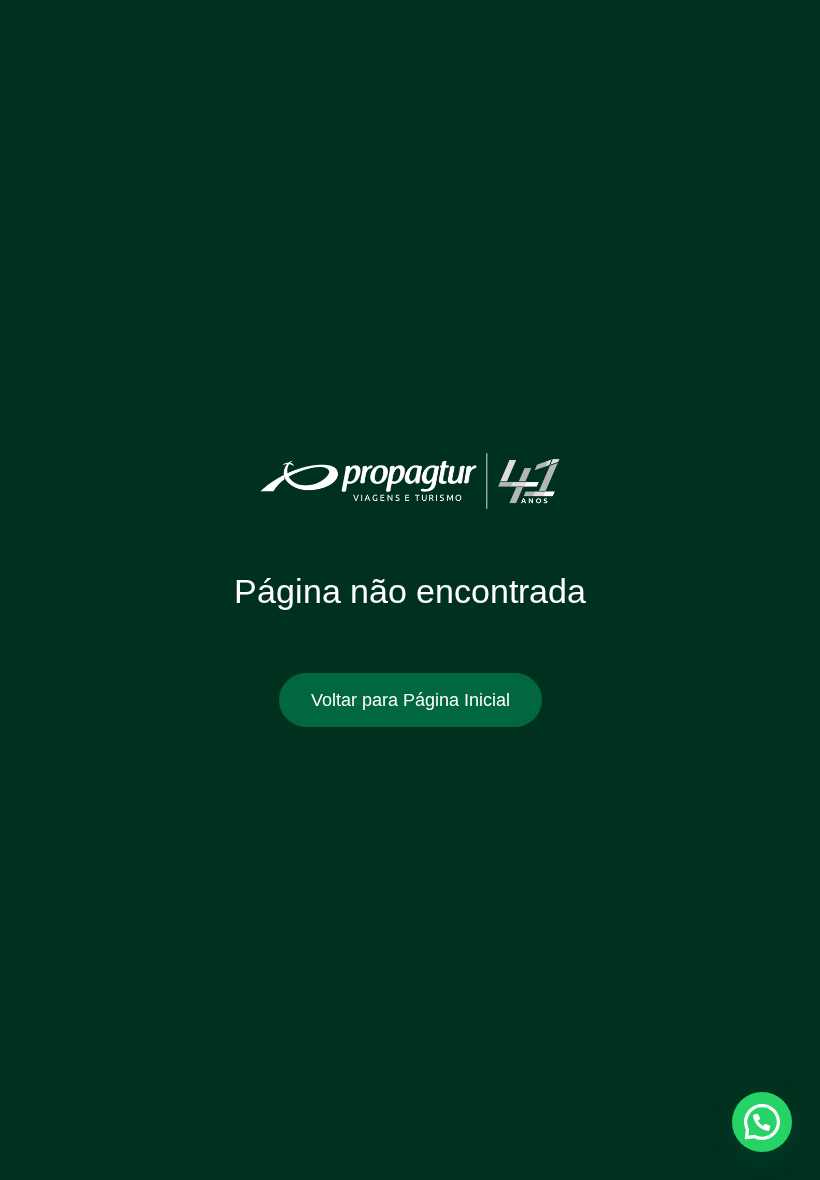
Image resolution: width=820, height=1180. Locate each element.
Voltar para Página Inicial (410, 700)
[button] (762, 1122)
